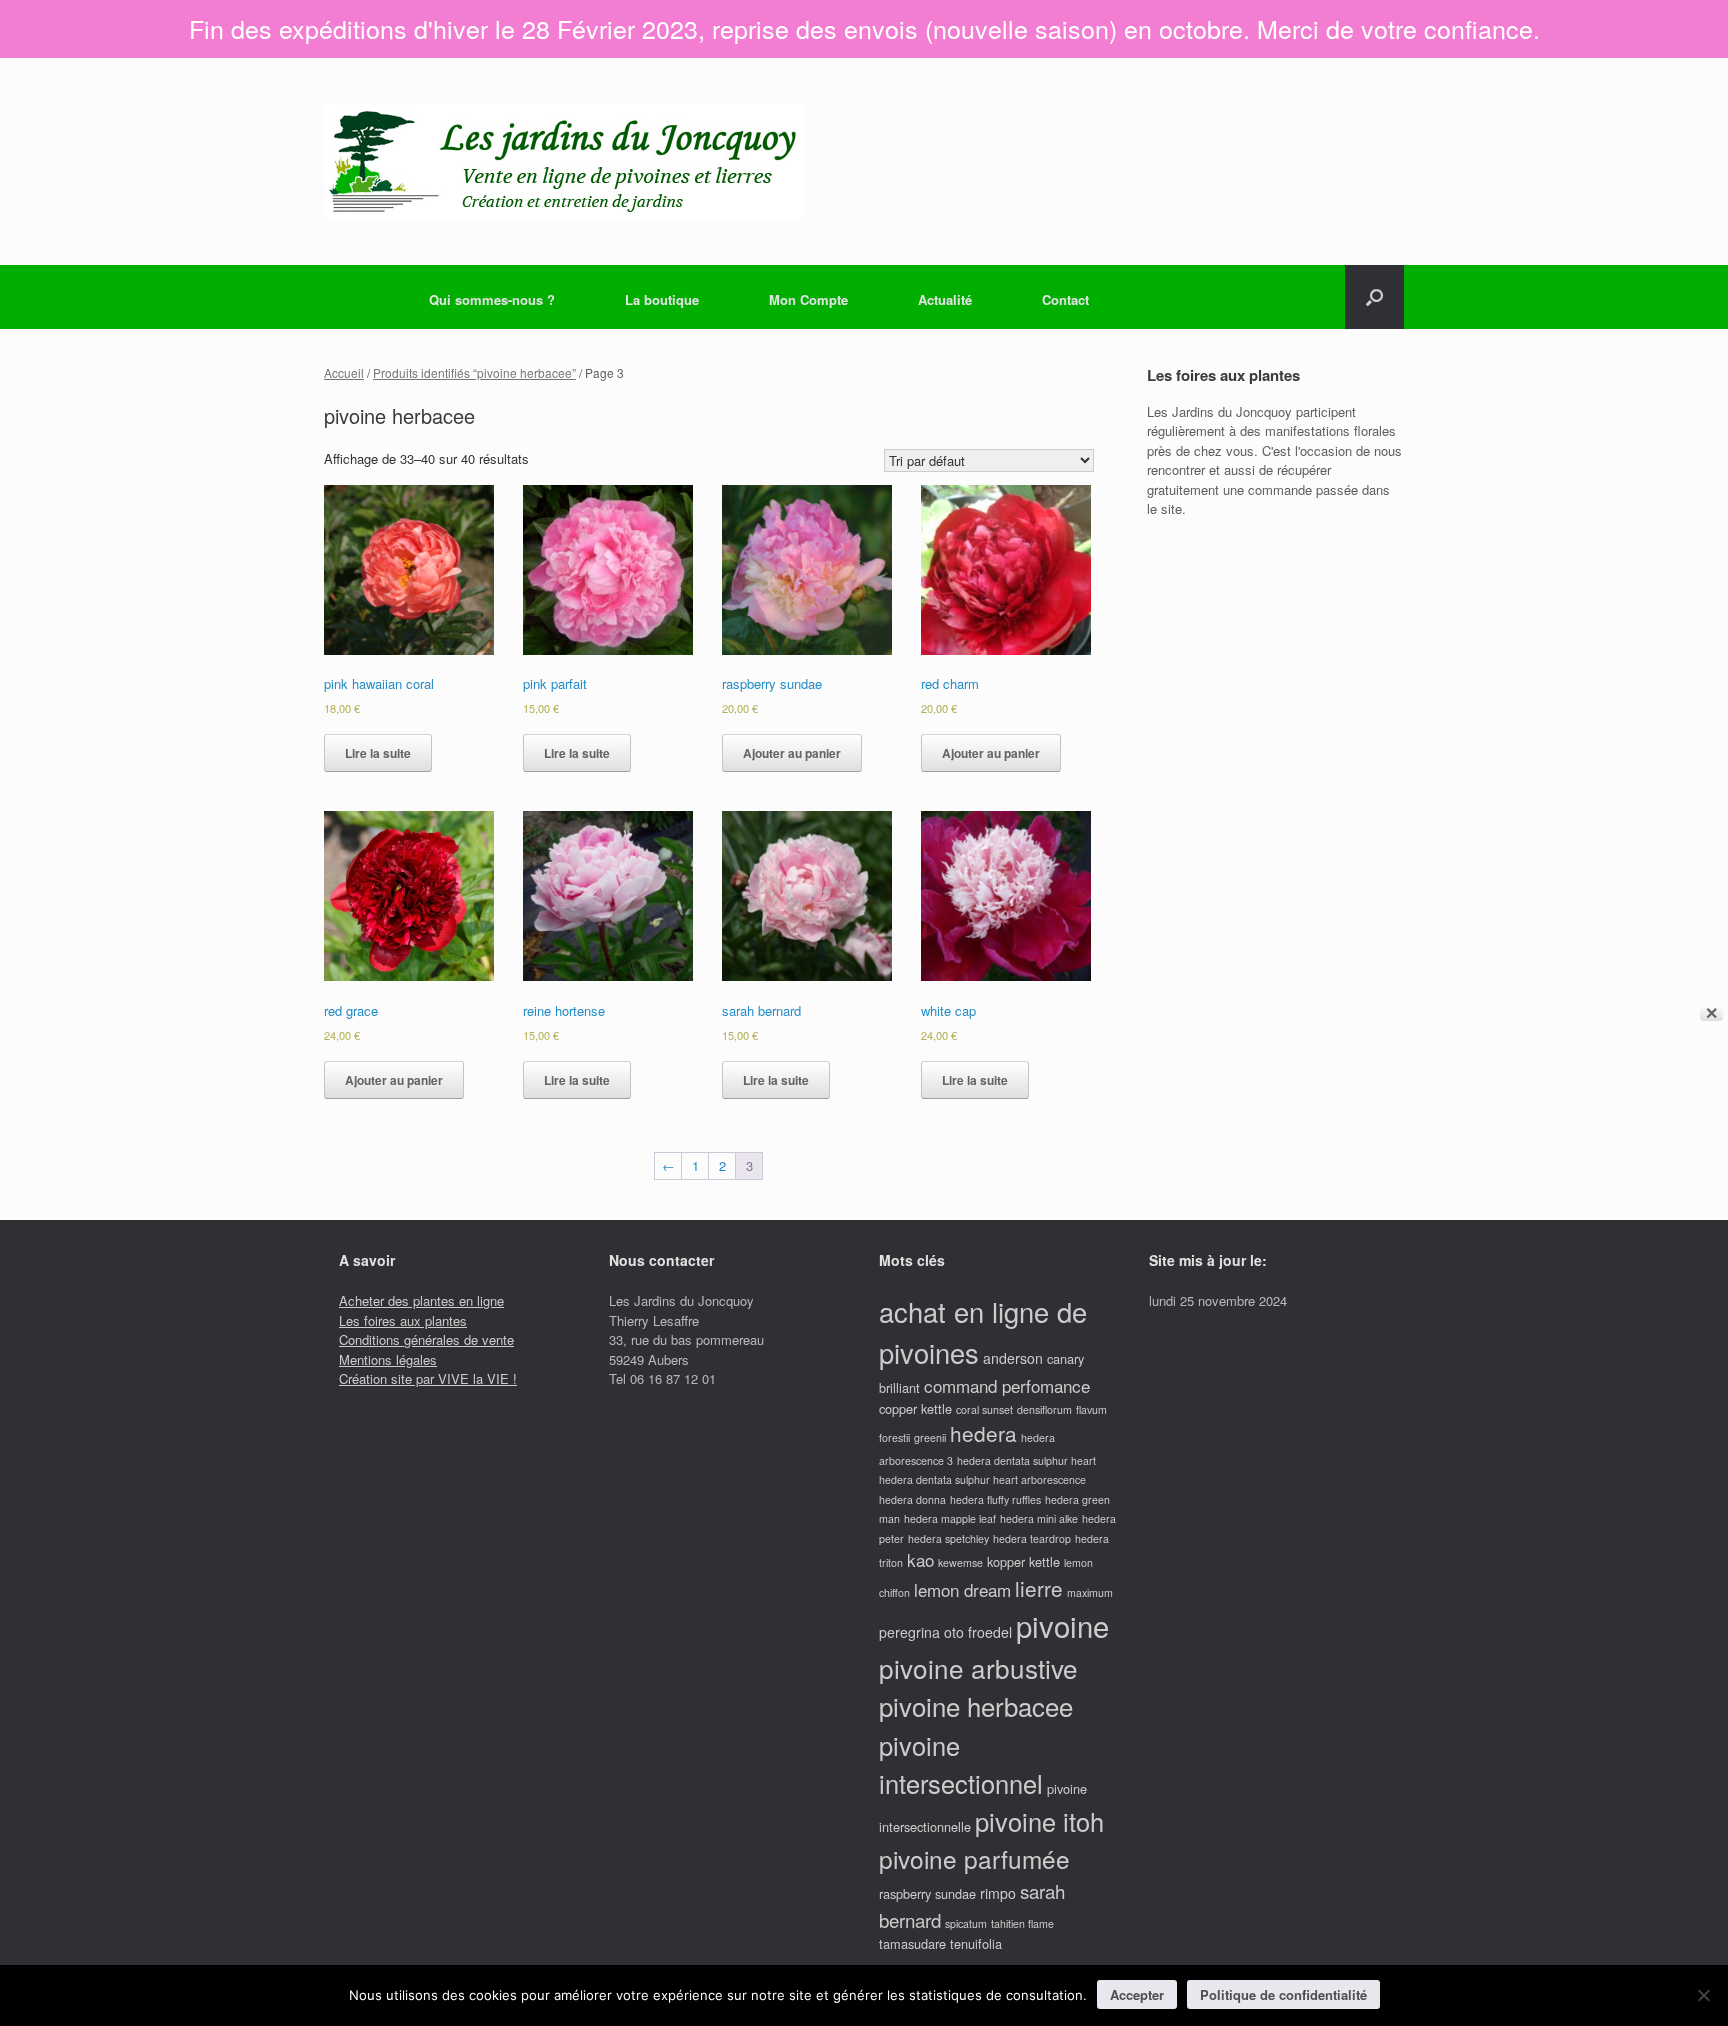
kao (920, 1559)
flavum (1091, 1409)
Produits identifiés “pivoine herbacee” (474, 372)
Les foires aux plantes (403, 1320)
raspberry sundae (927, 1893)
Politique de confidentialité (1283, 1994)
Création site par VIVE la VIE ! (428, 1378)
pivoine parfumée (974, 1858)
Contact (1065, 299)
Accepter (1137, 1994)
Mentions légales (388, 1359)
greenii (930, 1437)
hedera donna (912, 1499)
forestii (894, 1437)
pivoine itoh (1039, 1821)
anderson (1013, 1358)
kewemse (960, 1562)
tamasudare (912, 1943)
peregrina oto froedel (945, 1632)
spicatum (966, 1923)
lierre (1039, 1588)
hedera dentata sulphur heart (1026, 1460)
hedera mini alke (1039, 1518)
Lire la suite (378, 753)
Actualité (945, 299)
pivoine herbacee (976, 1705)
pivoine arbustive (978, 1667)
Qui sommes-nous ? (492, 299)
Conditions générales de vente (426, 1339)
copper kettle (915, 1408)
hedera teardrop (1032, 1538)
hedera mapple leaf (950, 1518)
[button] (1374, 297)
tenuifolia (976, 1943)
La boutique (662, 299)
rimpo (998, 1893)
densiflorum (1044, 1409)
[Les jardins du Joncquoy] (563, 161)
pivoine (1062, 1625)
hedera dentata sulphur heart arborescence (982, 1479)
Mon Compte (808, 299)
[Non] (1703, 1995)
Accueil (344, 372)
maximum (1090, 1592)
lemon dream (962, 1589)
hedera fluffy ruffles (995, 1499)
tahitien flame (1022, 1923)
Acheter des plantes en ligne (421, 1300)
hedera (983, 1433)
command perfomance (1007, 1385)
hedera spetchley (948, 1538)
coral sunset (984, 1409)
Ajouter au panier (792, 753)
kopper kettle (1023, 1561)
